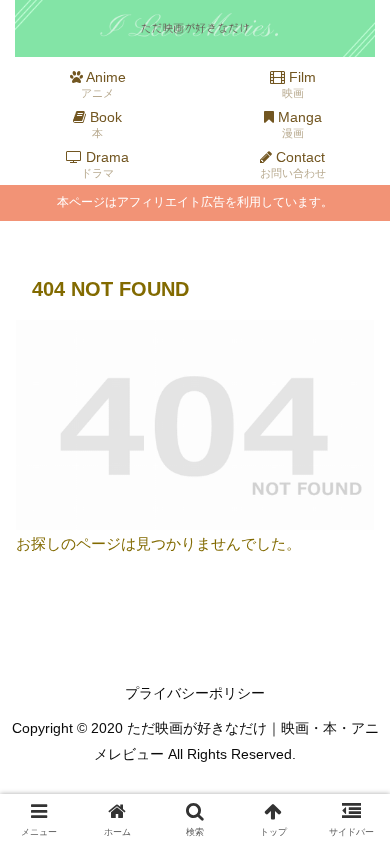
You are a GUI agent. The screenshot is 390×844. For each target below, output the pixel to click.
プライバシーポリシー (195, 693)
